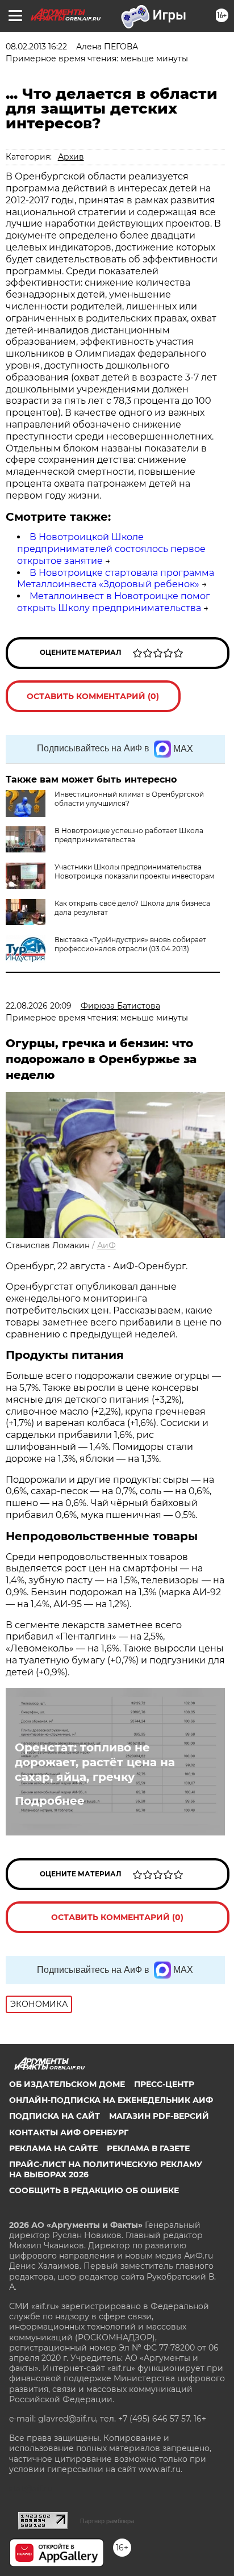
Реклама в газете (148, 2148)
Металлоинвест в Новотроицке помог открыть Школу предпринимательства (114, 602)
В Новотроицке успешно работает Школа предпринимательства (129, 835)
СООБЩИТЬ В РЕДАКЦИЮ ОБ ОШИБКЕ (94, 2190)
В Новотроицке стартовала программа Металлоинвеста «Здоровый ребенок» (116, 579)
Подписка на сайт (55, 2116)
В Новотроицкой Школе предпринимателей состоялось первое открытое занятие (111, 549)
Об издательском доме (67, 2084)
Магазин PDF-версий (159, 2116)
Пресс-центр (164, 2084)
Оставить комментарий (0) (93, 696)
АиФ (106, 1245)
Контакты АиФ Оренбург (69, 2132)
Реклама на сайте (53, 2148)
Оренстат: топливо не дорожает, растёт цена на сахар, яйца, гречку (95, 1762)
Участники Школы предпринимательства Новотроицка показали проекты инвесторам (134, 871)
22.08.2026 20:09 (39, 1006)
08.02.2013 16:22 (36, 47)
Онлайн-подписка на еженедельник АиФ (111, 2100)
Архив (71, 157)
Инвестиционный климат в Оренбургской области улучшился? (129, 799)
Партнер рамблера (107, 2521)
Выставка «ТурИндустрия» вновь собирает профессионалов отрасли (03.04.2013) (130, 944)
